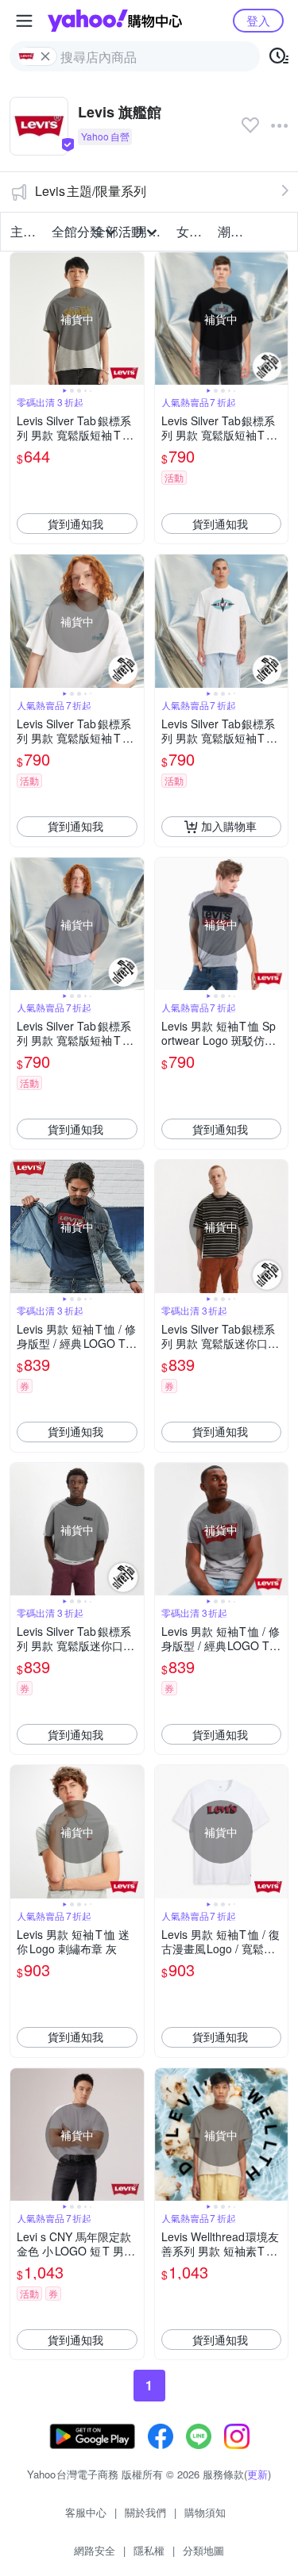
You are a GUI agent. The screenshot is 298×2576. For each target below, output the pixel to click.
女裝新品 (192, 231)
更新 (257, 2474)
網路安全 (95, 2550)
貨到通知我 (75, 524)
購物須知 (205, 2512)
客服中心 (86, 2512)
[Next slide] (134, 319)
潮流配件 (234, 231)
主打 (23, 231)
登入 (258, 20)
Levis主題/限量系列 (91, 191)
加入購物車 (229, 826)
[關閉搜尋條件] (45, 56)
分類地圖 (203, 2550)
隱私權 (149, 2550)
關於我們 (145, 2512)
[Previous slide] (21, 319)
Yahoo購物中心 (115, 21)
